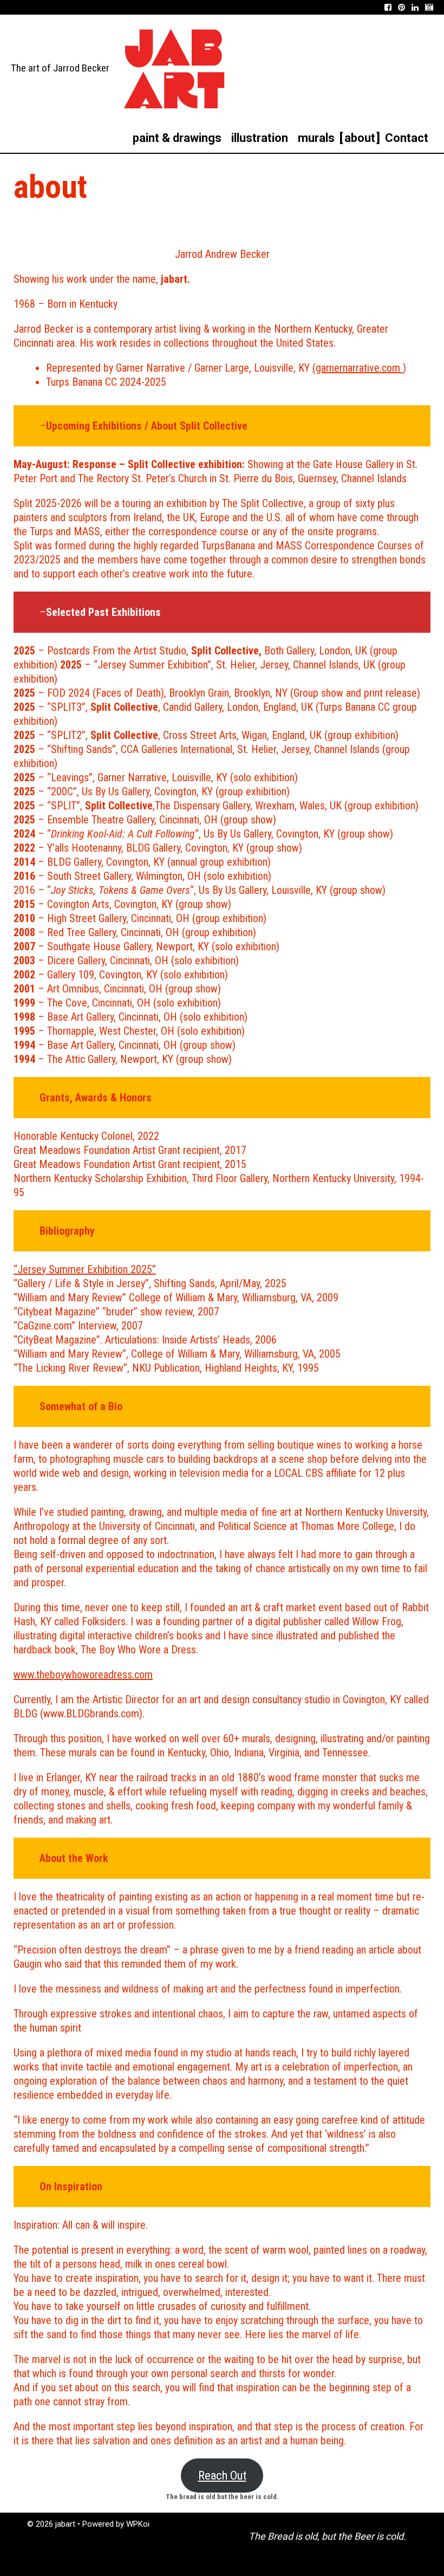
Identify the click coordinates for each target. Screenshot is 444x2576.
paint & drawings (177, 138)
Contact (407, 138)
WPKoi (138, 2524)
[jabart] (174, 68)
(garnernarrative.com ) (359, 368)
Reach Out (222, 2475)
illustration (260, 138)
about (360, 138)
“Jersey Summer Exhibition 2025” (85, 1269)
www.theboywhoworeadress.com (83, 1675)
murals (316, 138)
